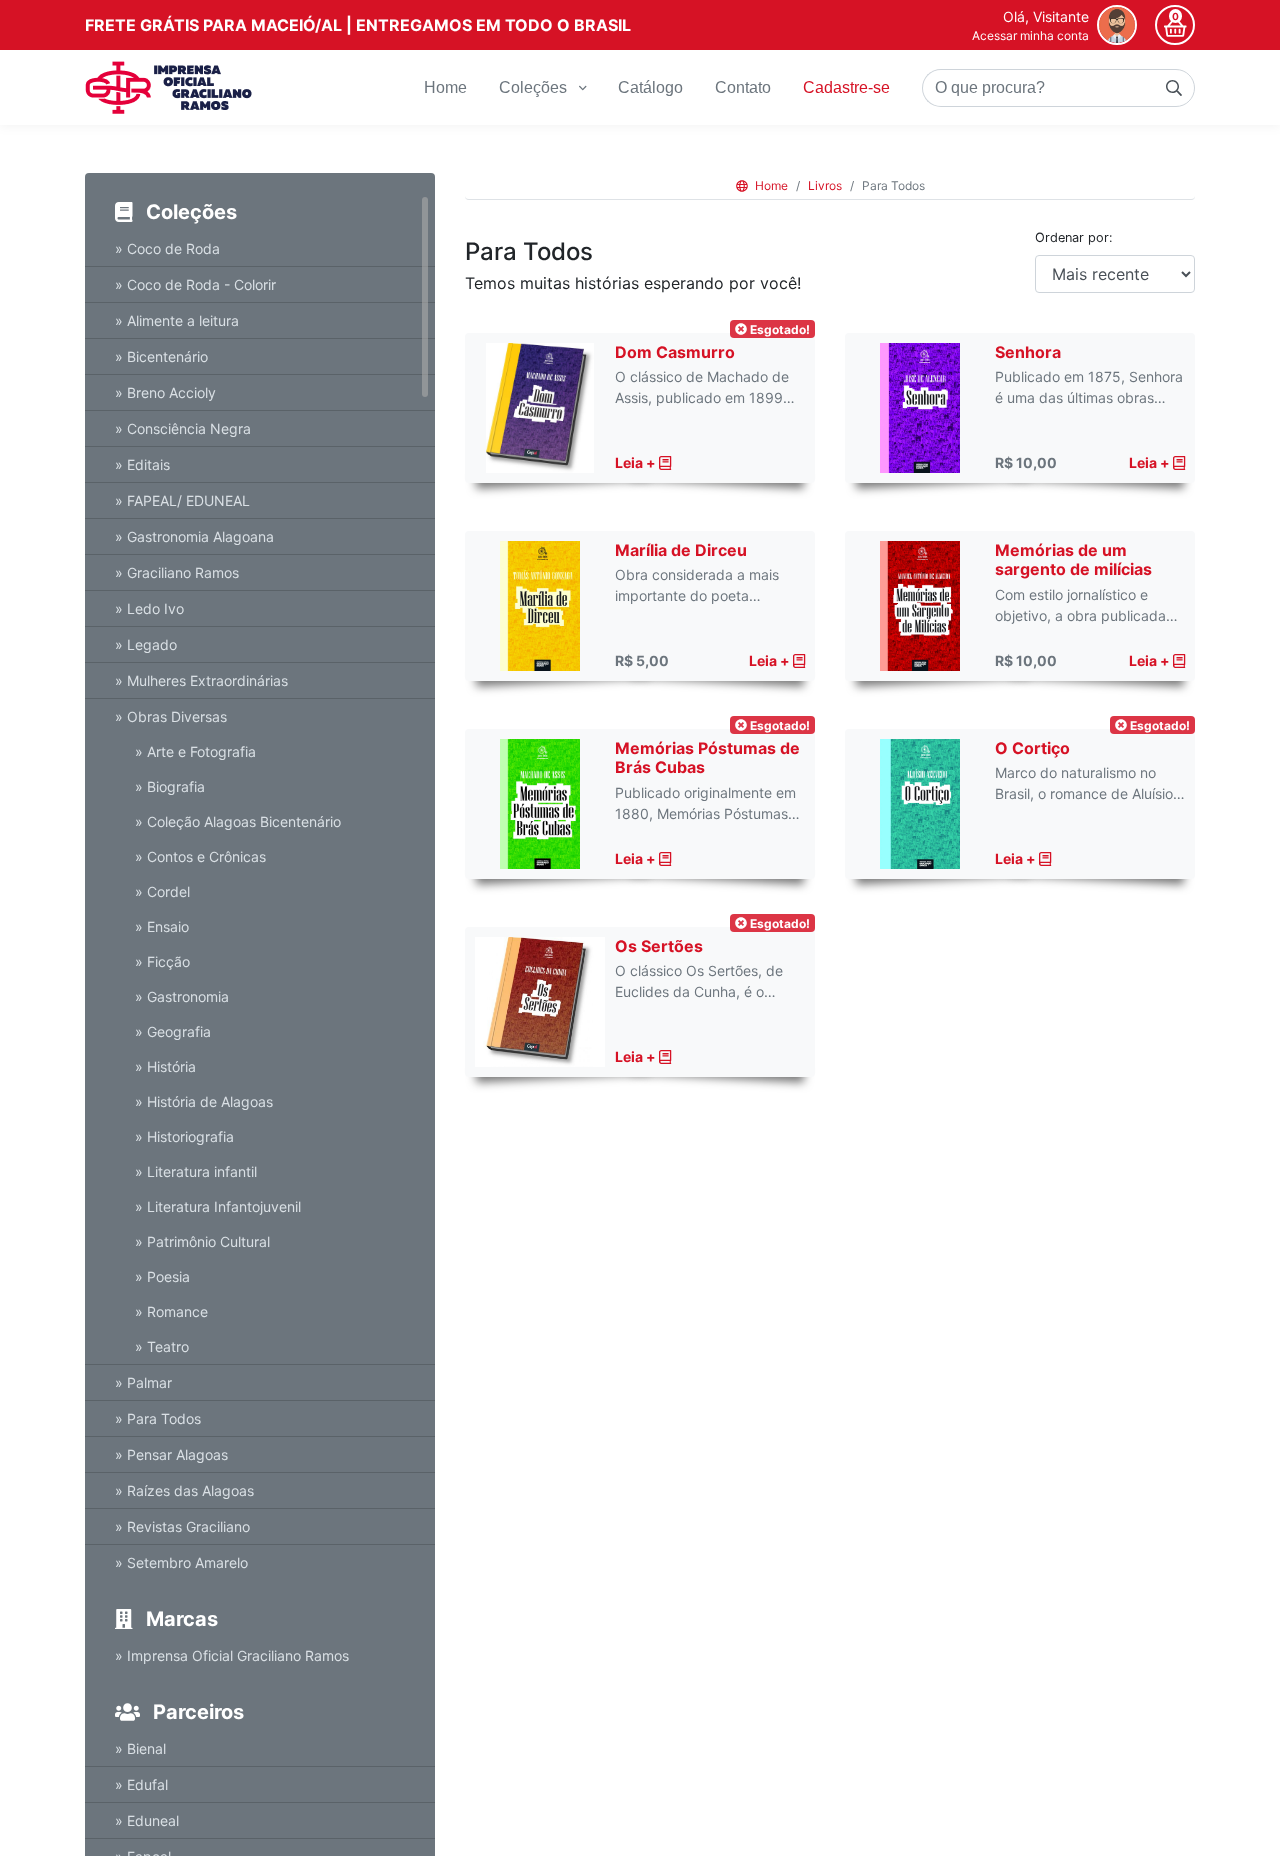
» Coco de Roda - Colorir (195, 284)
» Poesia (162, 1276)
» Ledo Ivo (149, 608)
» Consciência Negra (183, 428)
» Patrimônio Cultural (202, 1241)
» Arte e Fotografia (195, 751)
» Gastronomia (182, 996)
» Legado (146, 644)
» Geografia (173, 1031)
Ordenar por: (1074, 237)
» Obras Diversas (171, 716)
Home (445, 87)
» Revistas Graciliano (182, 1526)
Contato (743, 87)
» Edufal (141, 1784)
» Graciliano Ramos (177, 572)
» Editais (142, 464)
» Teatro (162, 1346)
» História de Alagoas (204, 1101)
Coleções (535, 87)
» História (165, 1066)
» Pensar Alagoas (171, 1454)
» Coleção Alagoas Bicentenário (238, 821)
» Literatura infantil (196, 1171)
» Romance (171, 1311)
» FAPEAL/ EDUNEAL (182, 500)
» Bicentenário (161, 356)
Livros (825, 185)
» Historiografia (184, 1136)
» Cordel (162, 891)
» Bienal (140, 1748)
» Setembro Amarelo (181, 1562)
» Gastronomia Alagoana (194, 536)
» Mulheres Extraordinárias (201, 680)
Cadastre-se (846, 87)
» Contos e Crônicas (200, 856)
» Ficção (162, 961)
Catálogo (650, 87)
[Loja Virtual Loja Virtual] (168, 87)
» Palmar (143, 1382)
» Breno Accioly (165, 392)
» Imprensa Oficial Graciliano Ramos (232, 1655)
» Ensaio (162, 926)
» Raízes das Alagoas (184, 1490)
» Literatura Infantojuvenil (218, 1206)
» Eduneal (147, 1820)
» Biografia (170, 786)
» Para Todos (158, 1418)
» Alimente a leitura (177, 320)
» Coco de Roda (167, 248)
